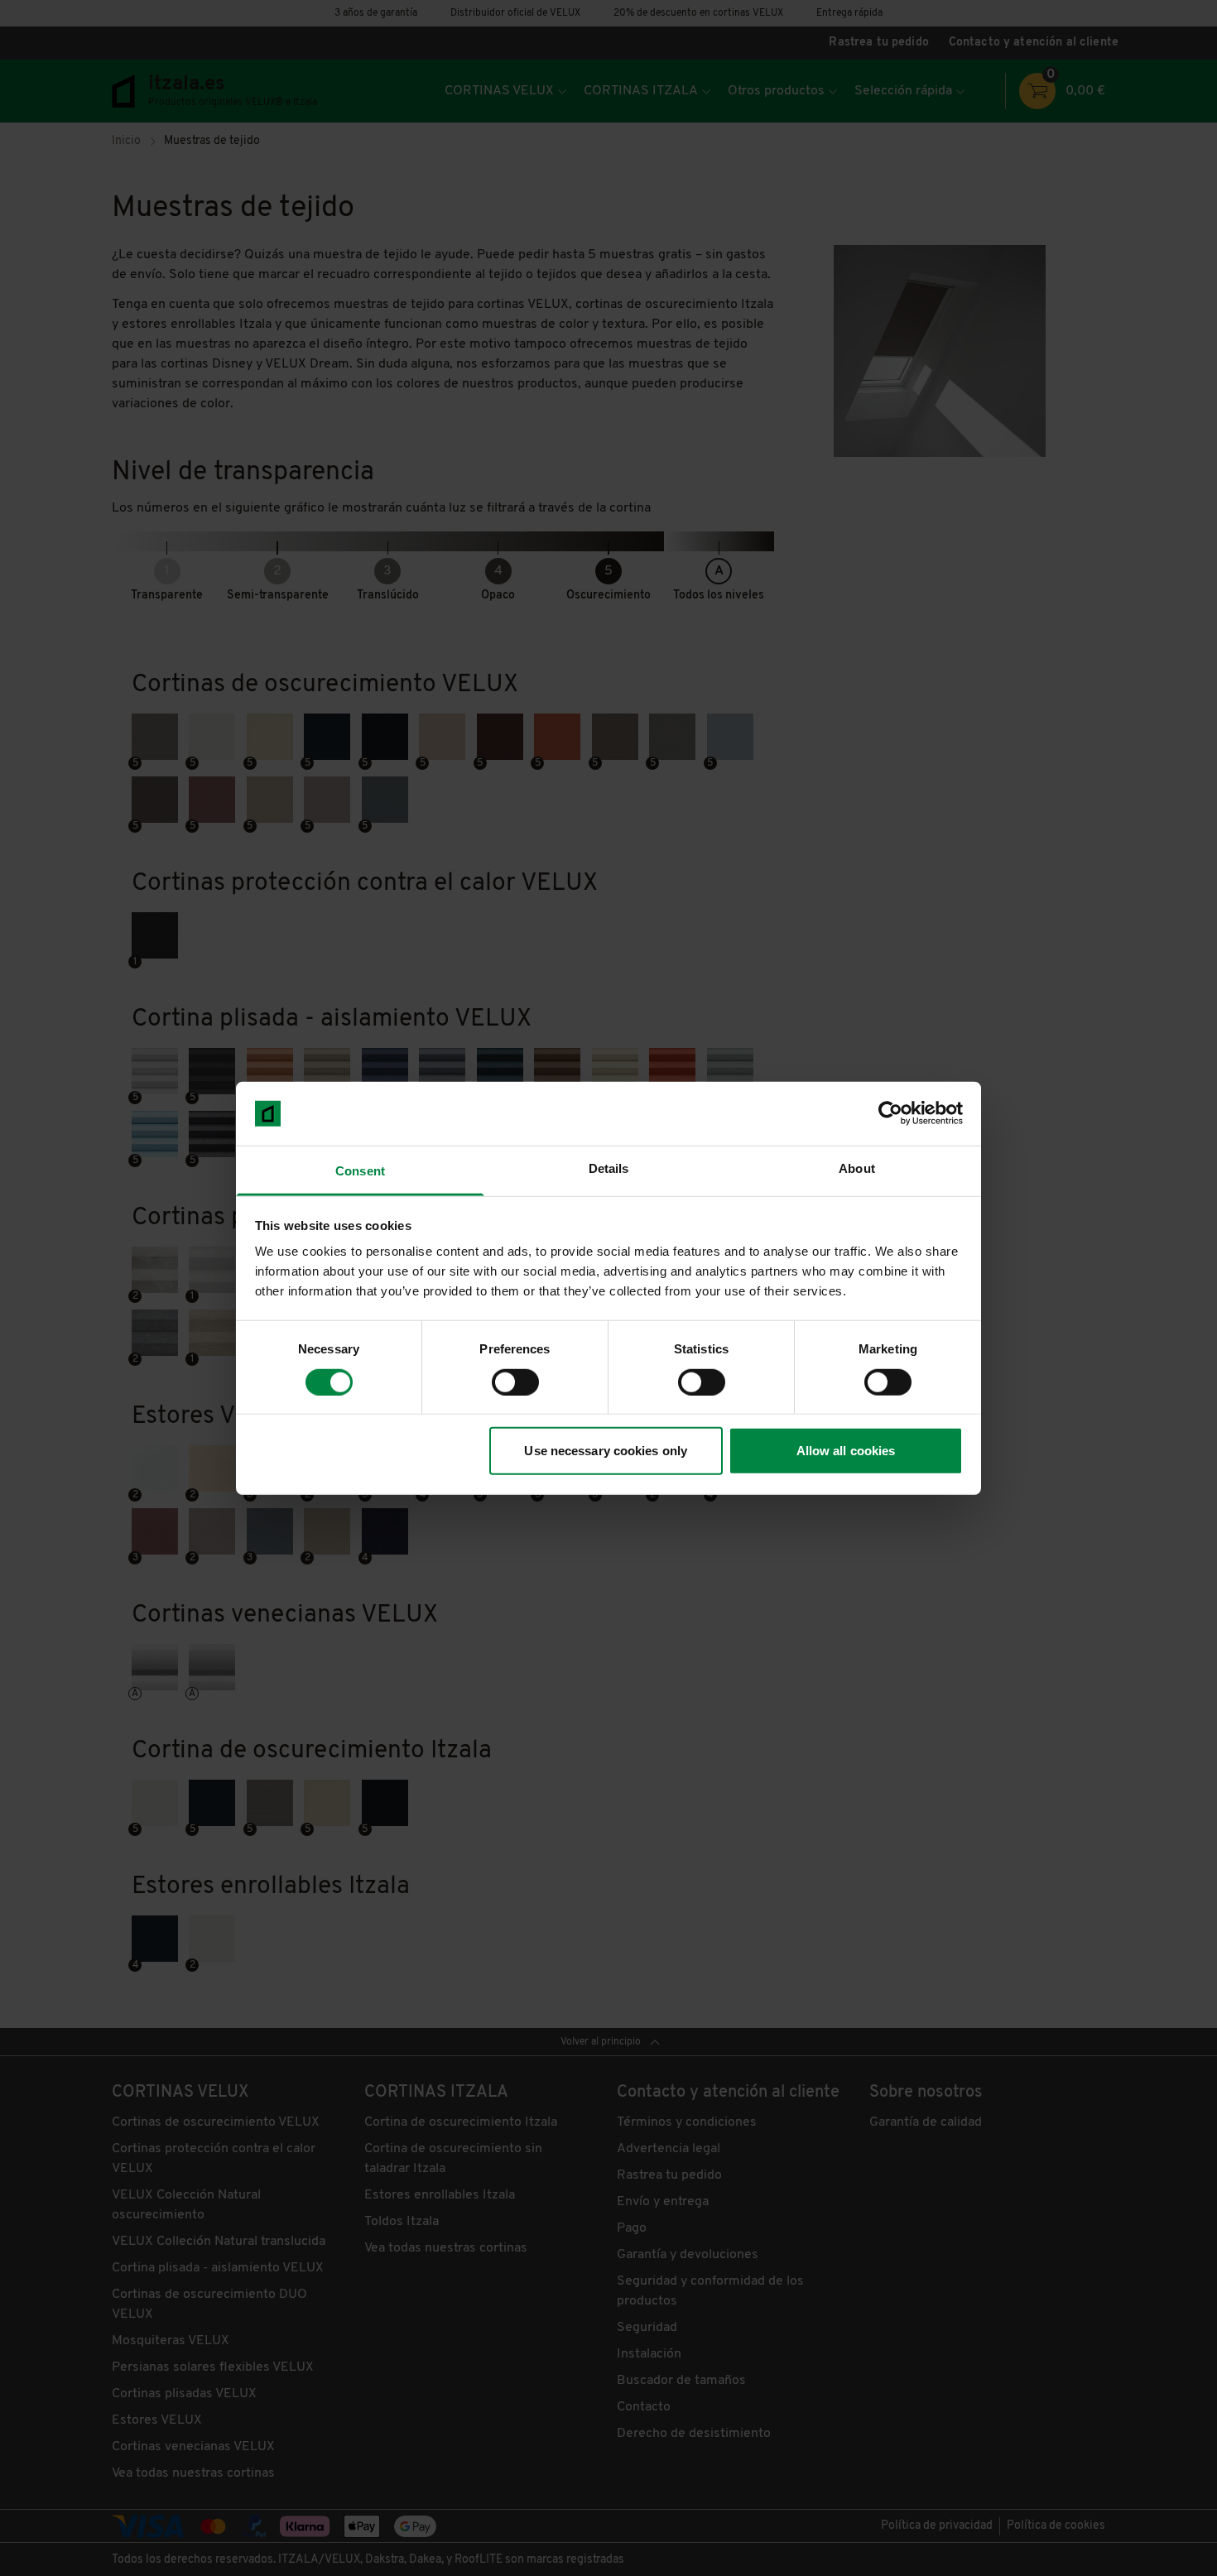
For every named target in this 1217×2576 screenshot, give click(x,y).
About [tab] (857, 1168)
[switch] (515, 1382)
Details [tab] (609, 1168)
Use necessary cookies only (606, 1451)
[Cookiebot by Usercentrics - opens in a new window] (890, 1113)
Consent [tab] (360, 1171)
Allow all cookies (846, 1451)
